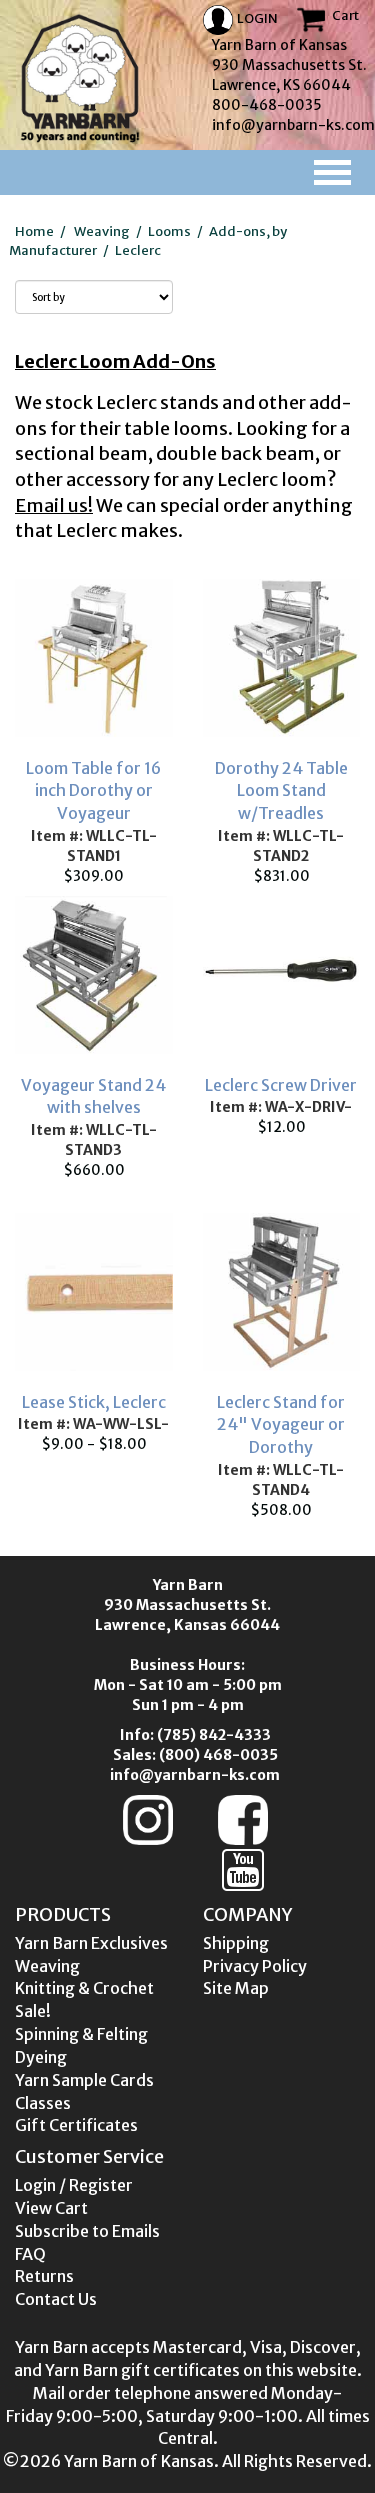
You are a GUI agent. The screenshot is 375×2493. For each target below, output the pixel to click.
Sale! (33, 2011)
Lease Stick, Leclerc (94, 1402)
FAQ (30, 2254)
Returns (44, 2276)
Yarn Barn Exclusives (91, 1943)
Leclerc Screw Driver (281, 1085)
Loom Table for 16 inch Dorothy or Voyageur (93, 791)
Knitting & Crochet (84, 1988)
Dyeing (41, 2057)
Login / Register (74, 2185)
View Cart (51, 2208)
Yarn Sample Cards (84, 2080)
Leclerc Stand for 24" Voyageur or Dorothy (281, 1425)
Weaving (102, 231)
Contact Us (56, 2299)
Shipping (236, 1943)
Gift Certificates (76, 2125)
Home (34, 231)
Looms (169, 231)
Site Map (236, 1988)
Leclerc (138, 250)
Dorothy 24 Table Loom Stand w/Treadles (281, 791)
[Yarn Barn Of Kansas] (80, 78)
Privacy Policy (255, 1966)
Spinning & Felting (81, 2034)
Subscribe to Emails (87, 2231)
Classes (43, 2103)
